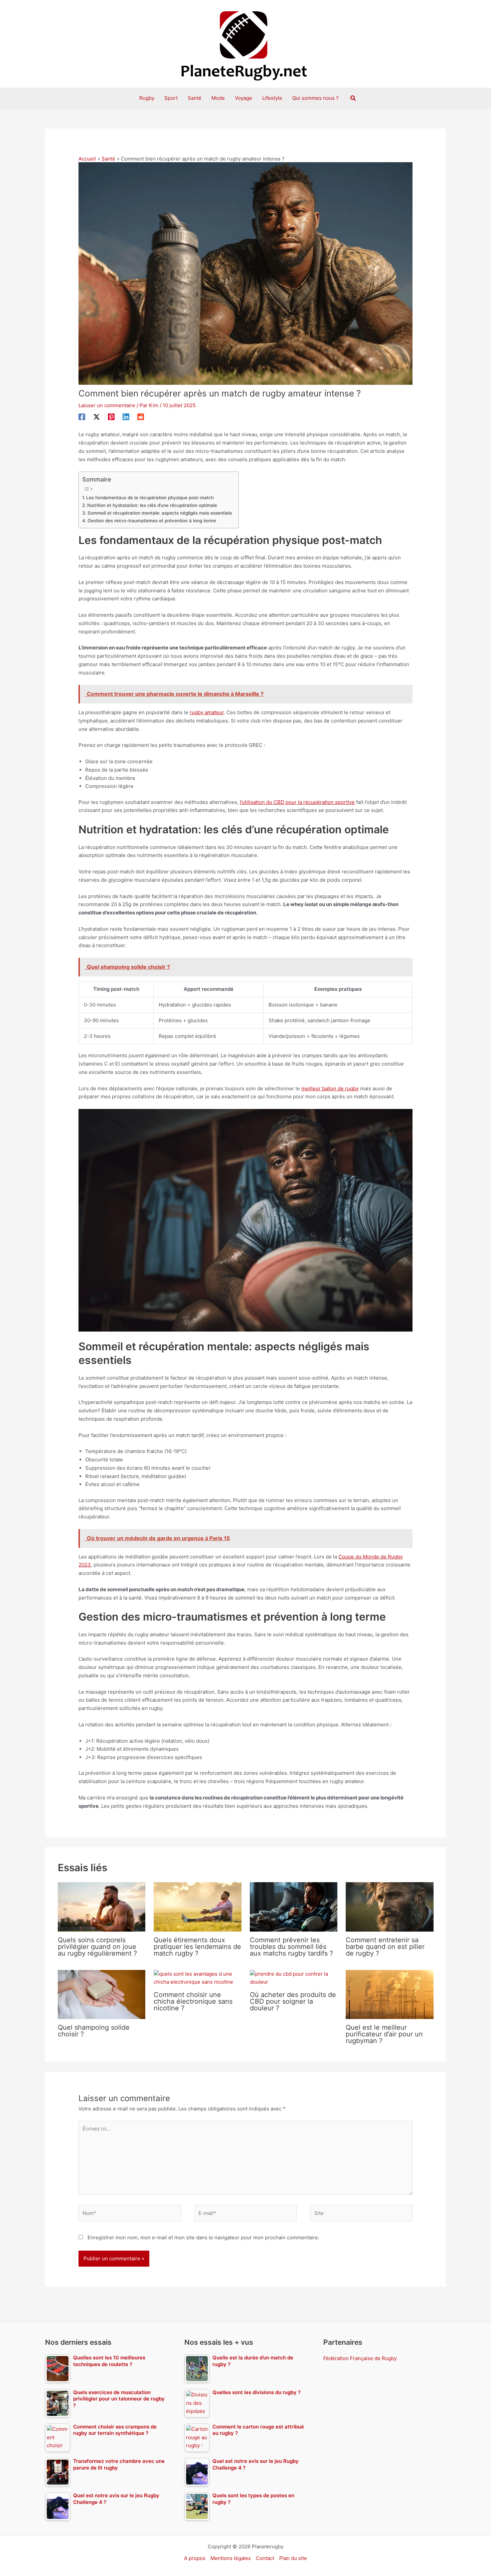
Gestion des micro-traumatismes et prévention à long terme (152, 521)
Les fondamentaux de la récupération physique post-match (150, 498)
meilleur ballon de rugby (330, 1088)
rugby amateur (207, 712)
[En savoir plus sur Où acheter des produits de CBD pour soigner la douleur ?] (294, 1978)
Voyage (243, 98)
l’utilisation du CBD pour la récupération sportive (297, 802)
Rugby (147, 98)
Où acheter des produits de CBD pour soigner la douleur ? (293, 2001)
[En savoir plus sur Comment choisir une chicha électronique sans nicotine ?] (198, 1978)
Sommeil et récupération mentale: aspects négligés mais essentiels (160, 513)
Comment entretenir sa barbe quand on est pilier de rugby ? (385, 1947)
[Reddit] (141, 417)
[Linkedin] (126, 417)
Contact (265, 2558)
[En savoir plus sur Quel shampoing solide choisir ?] (102, 1994)
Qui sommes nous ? (315, 98)
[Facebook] (82, 417)
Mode (218, 98)
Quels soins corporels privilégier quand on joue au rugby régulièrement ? (97, 1947)
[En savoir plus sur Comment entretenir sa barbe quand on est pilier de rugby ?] (390, 1906)
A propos (195, 2558)
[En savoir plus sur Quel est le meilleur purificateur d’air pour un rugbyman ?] (390, 1994)
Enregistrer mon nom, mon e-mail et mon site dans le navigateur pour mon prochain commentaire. (203, 2237)
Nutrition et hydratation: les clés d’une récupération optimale (152, 505)
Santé (195, 98)
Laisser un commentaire (107, 405)
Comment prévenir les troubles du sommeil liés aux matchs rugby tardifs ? (291, 1947)
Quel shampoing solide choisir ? (94, 2031)
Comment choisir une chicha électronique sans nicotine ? (193, 2001)
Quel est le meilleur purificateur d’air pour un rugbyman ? (384, 2034)
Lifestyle (272, 98)
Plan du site (293, 2558)
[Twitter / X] (97, 417)
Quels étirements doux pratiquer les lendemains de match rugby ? (197, 1947)
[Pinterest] (111, 417)
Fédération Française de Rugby (360, 2358)
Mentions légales (231, 2558)
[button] (353, 98)
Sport (171, 98)
